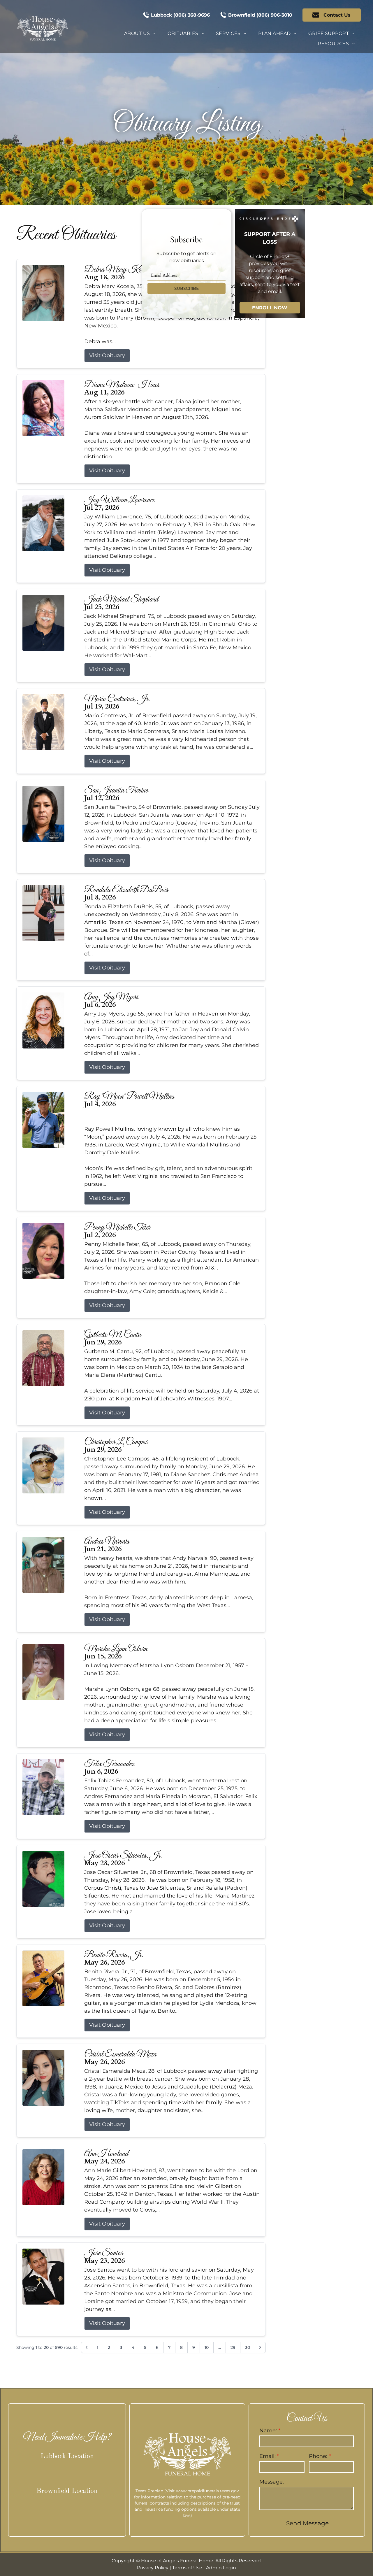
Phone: (318, 2456)
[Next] (260, 2347)
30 (248, 2347)
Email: (268, 2456)
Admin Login (221, 2568)
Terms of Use (187, 2568)
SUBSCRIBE (186, 288)
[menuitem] (140, 34)
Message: (272, 2482)
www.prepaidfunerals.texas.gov (207, 2491)
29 (233, 2347)
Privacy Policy (153, 2568)
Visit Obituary (107, 355)
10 (207, 2347)
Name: (268, 2431)
